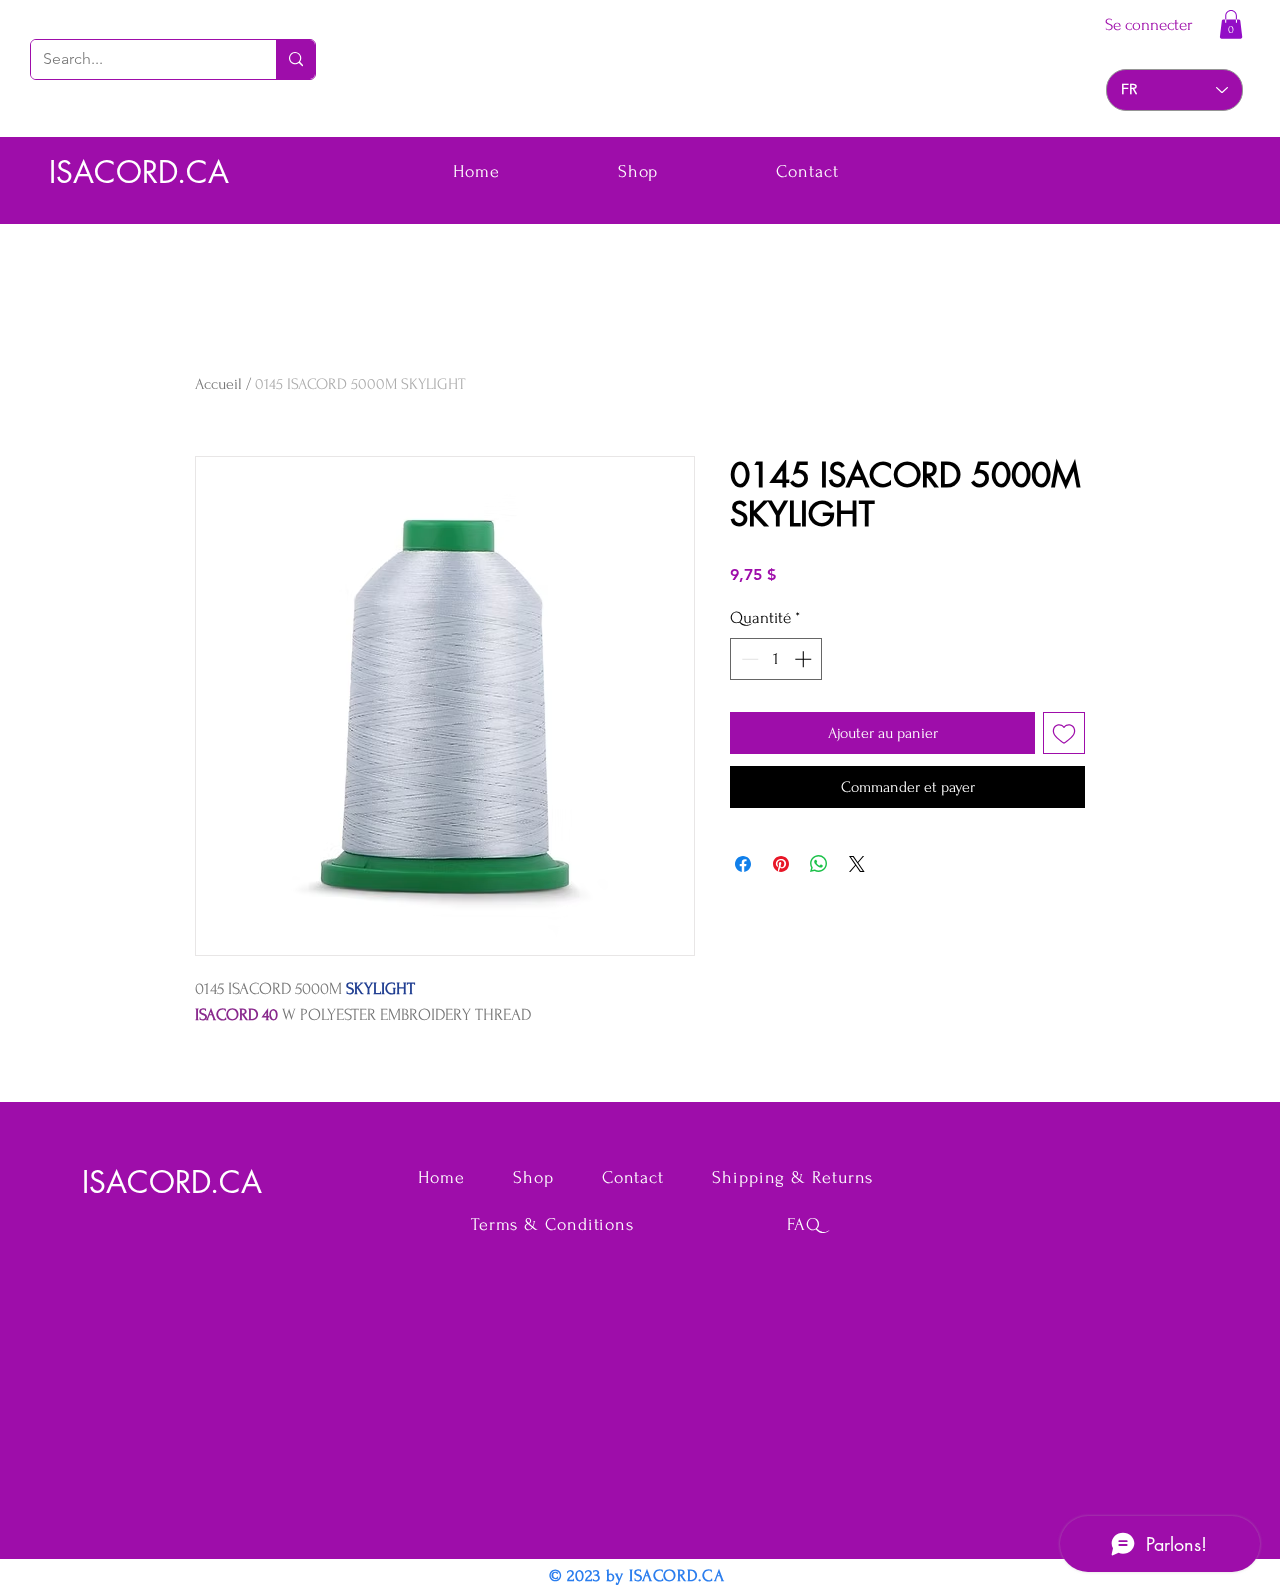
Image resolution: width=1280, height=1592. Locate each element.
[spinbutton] (776, 659)
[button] (1231, 24)
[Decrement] (748, 659)
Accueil (218, 384)
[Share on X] (857, 864)
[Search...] (295, 59)
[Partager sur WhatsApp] (819, 864)
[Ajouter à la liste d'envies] (1064, 733)
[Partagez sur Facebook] (743, 864)
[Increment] (805, 659)
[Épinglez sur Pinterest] (781, 864)
